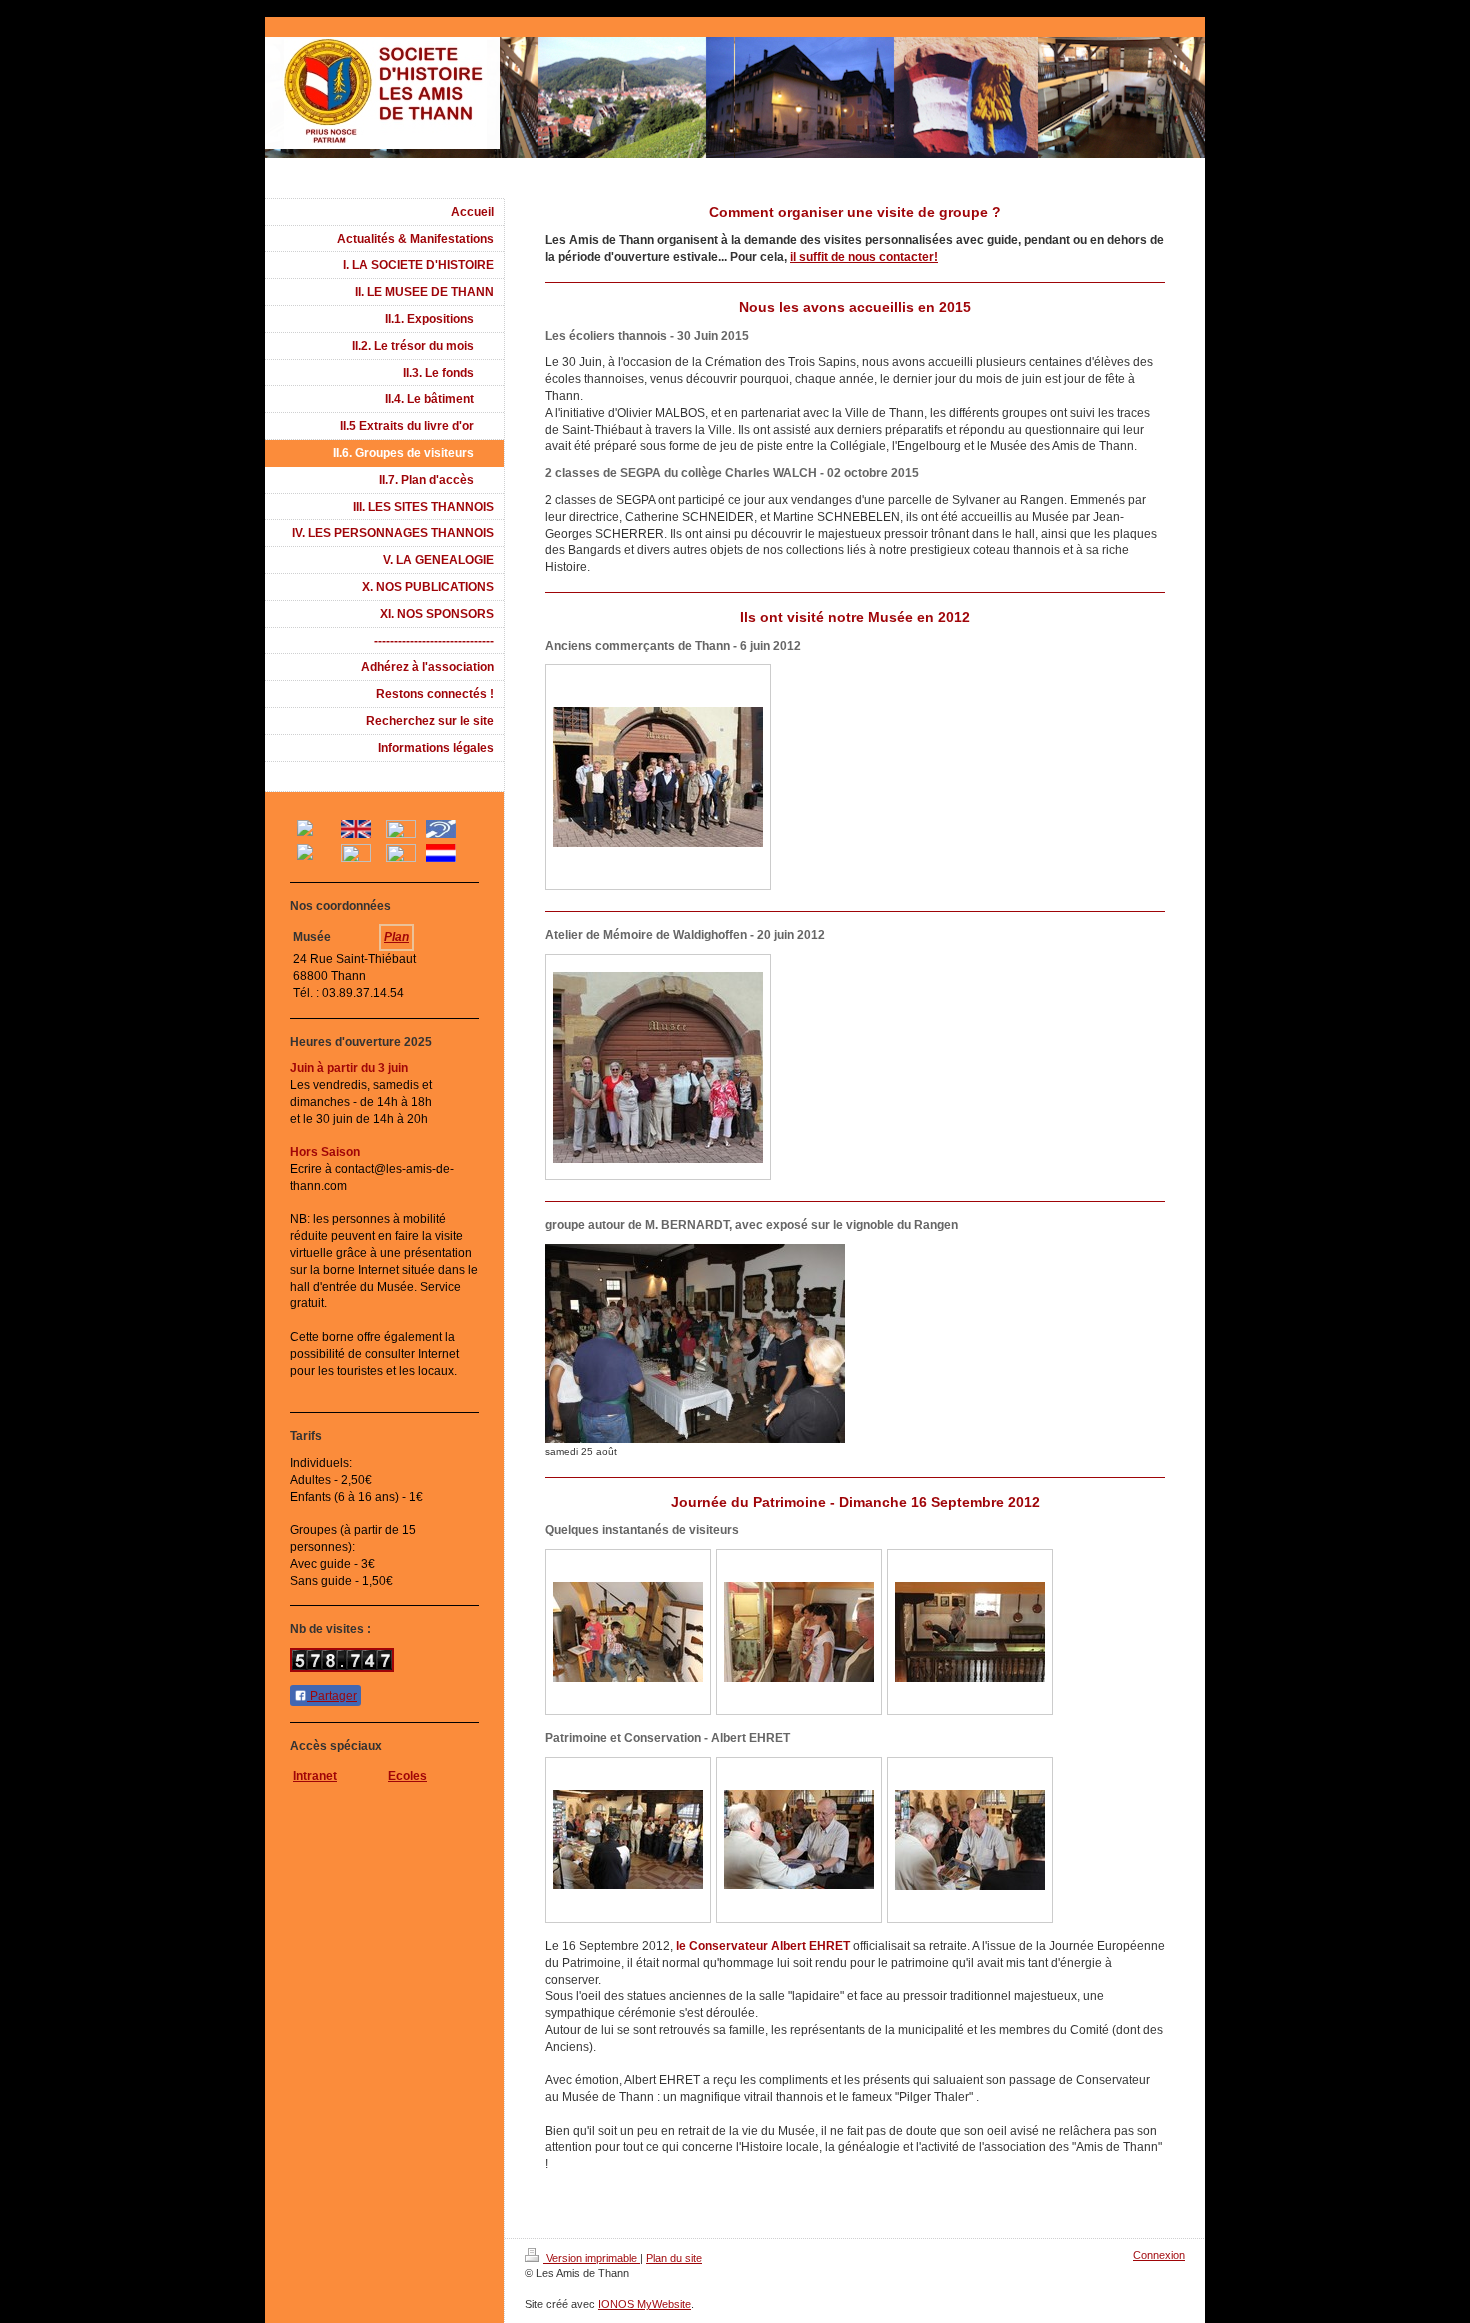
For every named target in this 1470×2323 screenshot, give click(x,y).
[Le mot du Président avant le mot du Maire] (628, 1839)
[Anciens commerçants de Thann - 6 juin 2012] (658, 777)
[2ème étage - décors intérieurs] (970, 1632)
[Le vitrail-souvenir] (970, 1840)
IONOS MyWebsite (644, 2304)
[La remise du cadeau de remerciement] (799, 1839)
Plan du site (674, 2258)
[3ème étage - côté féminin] (799, 1632)
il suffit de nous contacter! (864, 257)
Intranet (315, 1776)
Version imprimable (591, 2258)
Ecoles (407, 1776)
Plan (396, 937)
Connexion (1159, 2255)
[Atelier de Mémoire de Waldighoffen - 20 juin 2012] (658, 1067)
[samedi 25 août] (695, 1343)
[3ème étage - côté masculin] (628, 1632)
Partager (332, 1696)
